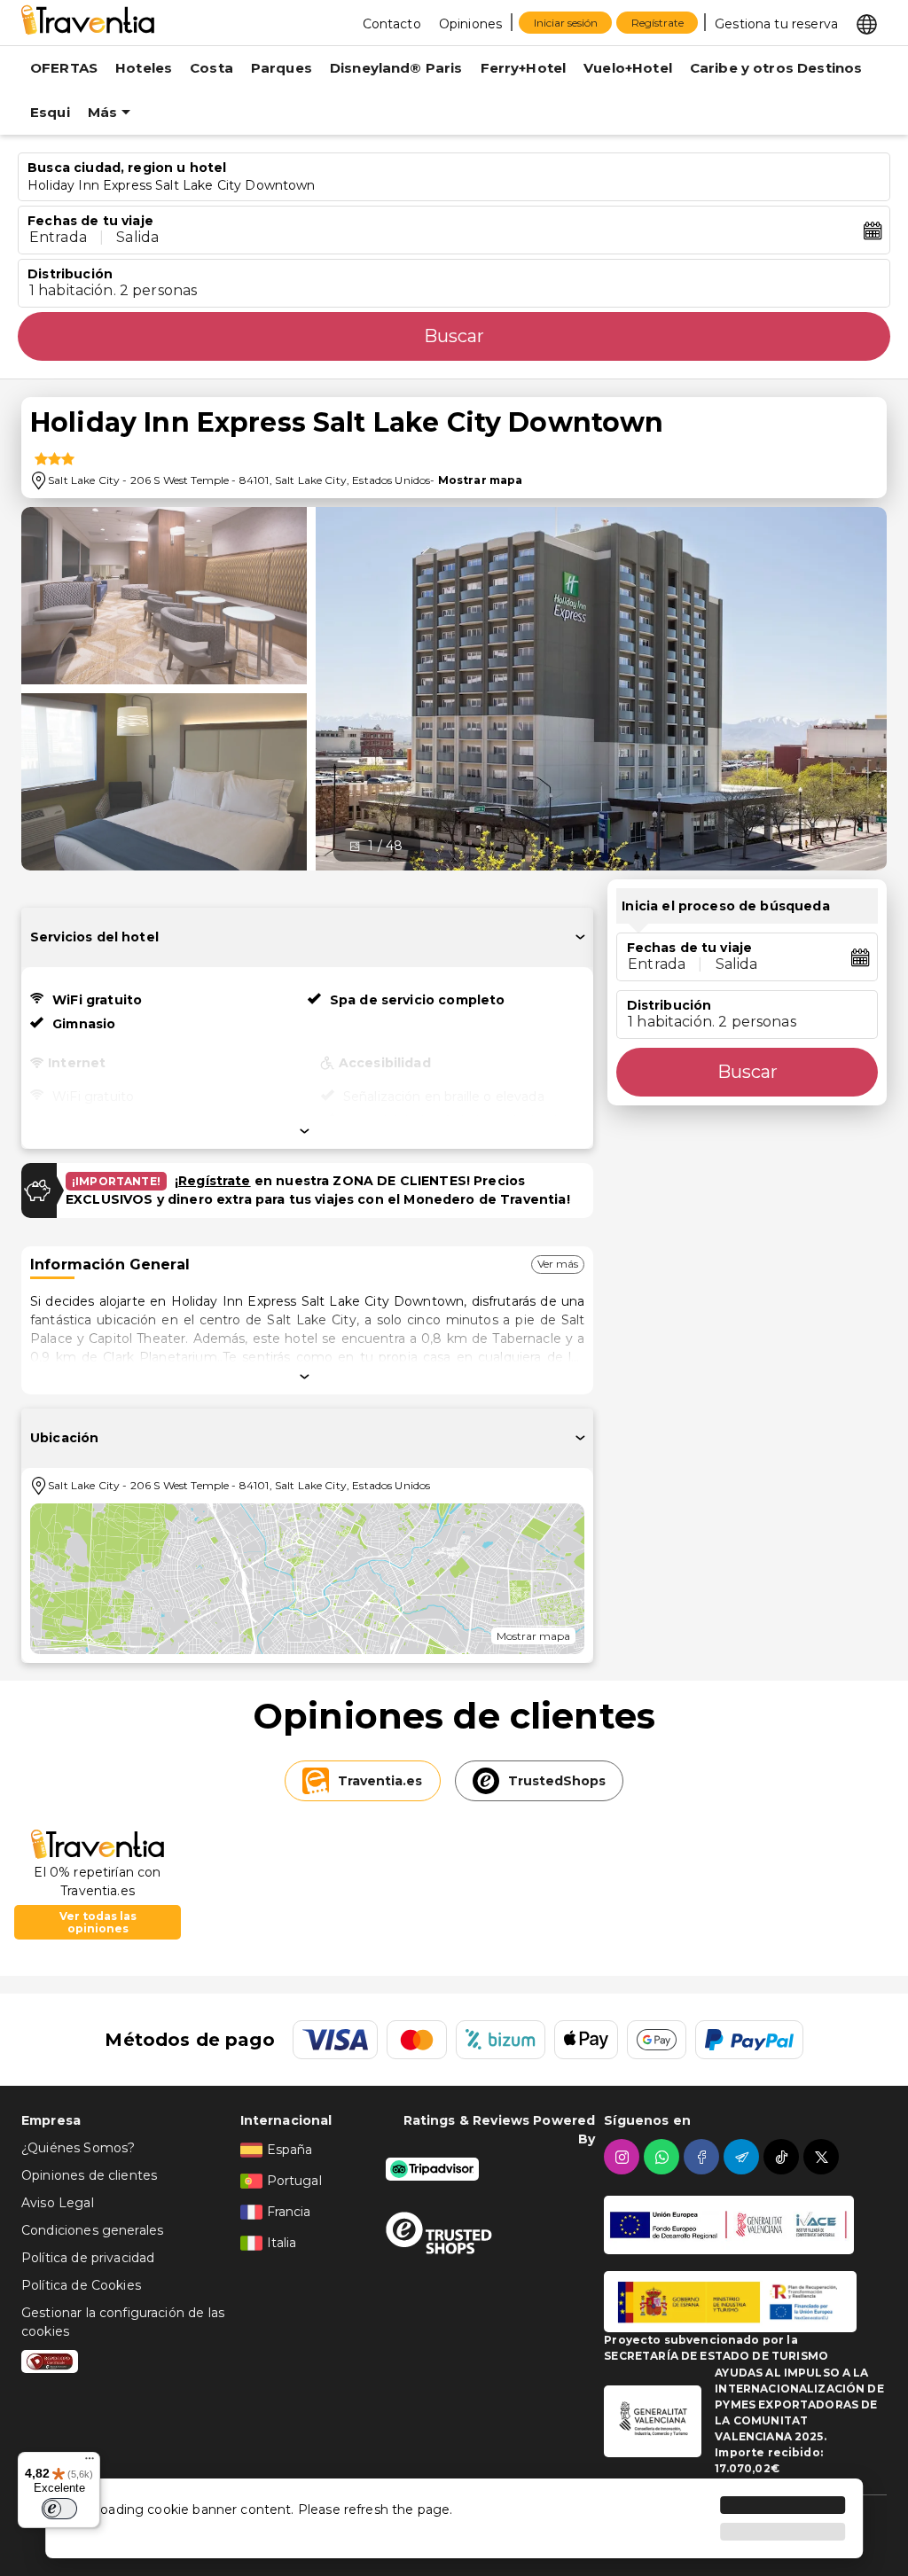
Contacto (392, 24)
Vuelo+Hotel (628, 68)
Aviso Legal (58, 2203)
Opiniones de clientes (89, 2175)
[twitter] (823, 2157)
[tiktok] (783, 2157)
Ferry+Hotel (524, 68)
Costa (211, 68)
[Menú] (90, 2463)
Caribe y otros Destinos (776, 68)
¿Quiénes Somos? (78, 2148)
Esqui (50, 112)
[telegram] (744, 2157)
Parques (282, 68)
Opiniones (470, 24)
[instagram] (624, 2157)
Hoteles (144, 68)
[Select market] (867, 23)
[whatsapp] (664, 2157)
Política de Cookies (81, 2285)
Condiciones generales (92, 2230)
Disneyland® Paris (396, 68)
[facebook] (704, 2157)
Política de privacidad (88, 2258)
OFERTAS (64, 68)
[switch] (59, 2509)
